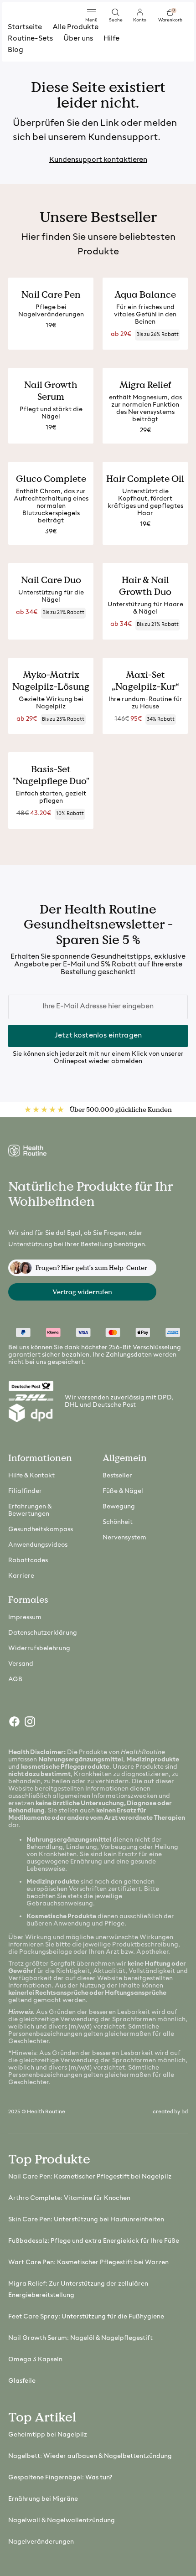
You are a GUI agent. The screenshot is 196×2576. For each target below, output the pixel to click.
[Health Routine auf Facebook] (14, 1724)
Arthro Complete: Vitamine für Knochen (69, 2198)
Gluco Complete (51, 479)
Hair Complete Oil (145, 479)
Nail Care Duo (51, 580)
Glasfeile (22, 2381)
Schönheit (118, 1522)
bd (185, 2112)
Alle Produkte (75, 27)
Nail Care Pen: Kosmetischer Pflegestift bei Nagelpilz (90, 2177)
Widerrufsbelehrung (39, 1649)
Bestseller (117, 1476)
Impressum (25, 1618)
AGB (15, 1680)
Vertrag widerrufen (82, 1292)
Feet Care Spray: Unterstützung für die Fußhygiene (86, 2317)
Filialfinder (25, 1491)
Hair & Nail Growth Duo (145, 586)
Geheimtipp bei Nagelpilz (48, 2435)
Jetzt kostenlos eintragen (98, 1036)
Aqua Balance (145, 294)
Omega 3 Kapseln (35, 2360)
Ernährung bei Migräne (43, 2499)
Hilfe (111, 39)
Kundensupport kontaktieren (98, 160)
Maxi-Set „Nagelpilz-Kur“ (145, 681)
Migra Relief (145, 385)
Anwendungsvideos (38, 1545)
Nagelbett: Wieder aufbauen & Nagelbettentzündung (90, 2456)
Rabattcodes (28, 1561)
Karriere (21, 1576)
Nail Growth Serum (51, 391)
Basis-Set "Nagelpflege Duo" (51, 775)
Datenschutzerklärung (43, 1633)
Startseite (25, 27)
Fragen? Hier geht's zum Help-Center (91, 1268)
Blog (15, 50)
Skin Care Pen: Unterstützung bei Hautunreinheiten (86, 2220)
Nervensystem (124, 1538)
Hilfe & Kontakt (31, 1476)
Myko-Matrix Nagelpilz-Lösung (51, 681)
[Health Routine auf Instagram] (29, 1724)
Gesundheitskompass (41, 1530)
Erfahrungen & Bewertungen (30, 1510)
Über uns (78, 39)
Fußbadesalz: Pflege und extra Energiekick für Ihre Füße (94, 2241)
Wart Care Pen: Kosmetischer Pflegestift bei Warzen (88, 2263)
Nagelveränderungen (41, 2542)
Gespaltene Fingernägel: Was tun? (60, 2478)
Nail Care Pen (51, 294)
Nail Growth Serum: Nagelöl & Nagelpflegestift (80, 2338)
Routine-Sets (30, 39)
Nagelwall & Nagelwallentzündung (62, 2521)
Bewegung (119, 1507)
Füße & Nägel (123, 1491)
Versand (21, 1664)
